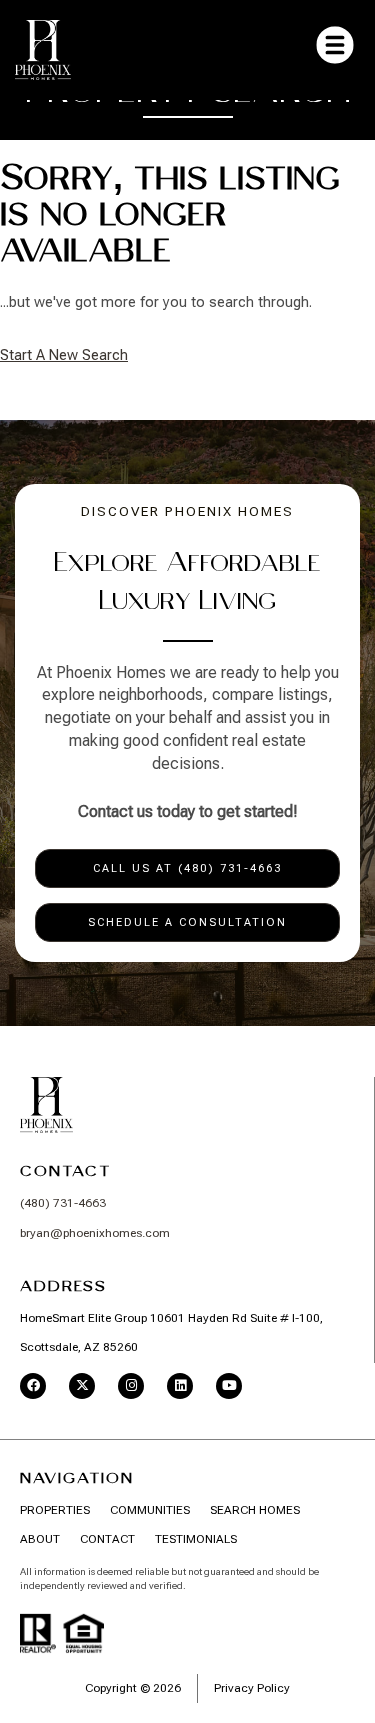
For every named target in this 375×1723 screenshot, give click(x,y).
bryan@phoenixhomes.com (95, 1233)
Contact (65, 1171)
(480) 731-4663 (63, 1203)
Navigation (77, 1478)
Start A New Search (64, 355)
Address (63, 1286)
